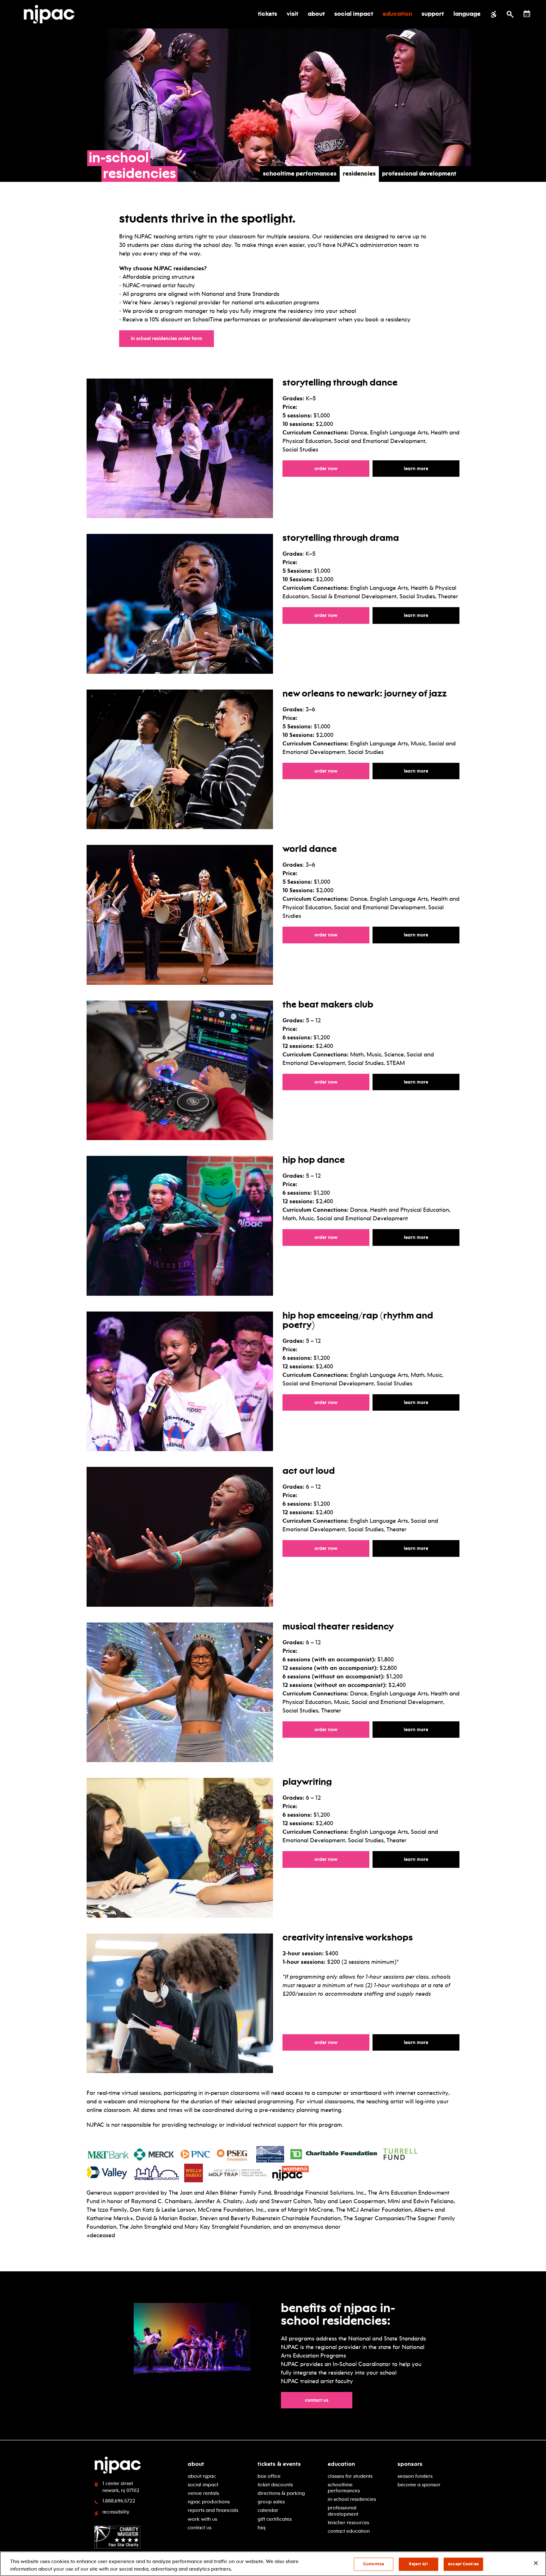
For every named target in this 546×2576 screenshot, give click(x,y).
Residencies (359, 174)
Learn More (432, 468)
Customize (373, 2564)
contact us (320, 2400)
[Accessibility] (494, 14)
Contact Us (200, 2528)
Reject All (418, 2564)
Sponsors (410, 2464)
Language (467, 14)
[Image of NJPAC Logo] (52, 14)
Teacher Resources (348, 2522)
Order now (342, 468)
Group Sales (271, 2502)
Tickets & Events (279, 2464)
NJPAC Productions (209, 2502)
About (196, 2464)
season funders (415, 2476)
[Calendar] (527, 14)
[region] (273, 2564)
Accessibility (116, 2512)
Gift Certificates (275, 2519)
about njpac (202, 2476)
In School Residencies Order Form (170, 338)
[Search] (510, 14)
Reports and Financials (213, 2510)
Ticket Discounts (275, 2485)
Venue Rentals (203, 2493)
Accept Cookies (463, 2564)
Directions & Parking (281, 2493)
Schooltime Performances (300, 174)
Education (341, 2464)
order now (342, 615)
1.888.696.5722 (119, 2501)
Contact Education (349, 2531)
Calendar (268, 2510)
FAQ (261, 2528)
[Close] (536, 2563)
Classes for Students (350, 2476)
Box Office (269, 2476)
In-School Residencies (352, 2499)
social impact (203, 2485)
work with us (202, 2519)
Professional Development (419, 174)
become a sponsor (419, 2485)
